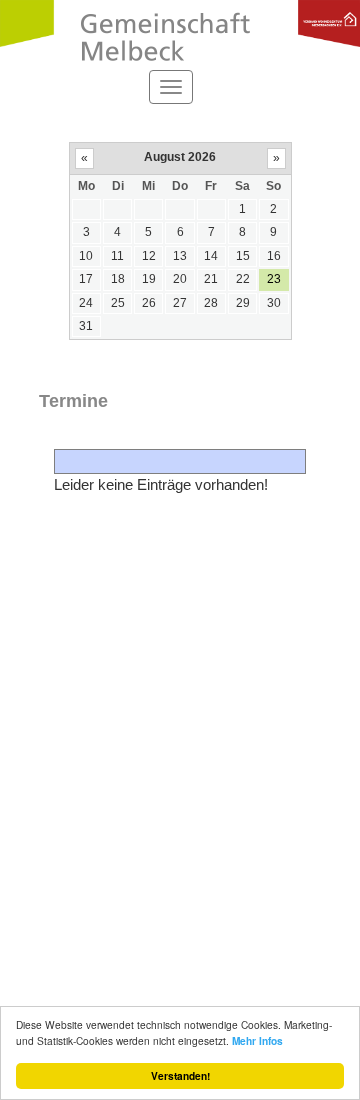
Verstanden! (180, 1076)
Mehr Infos (257, 1041)
